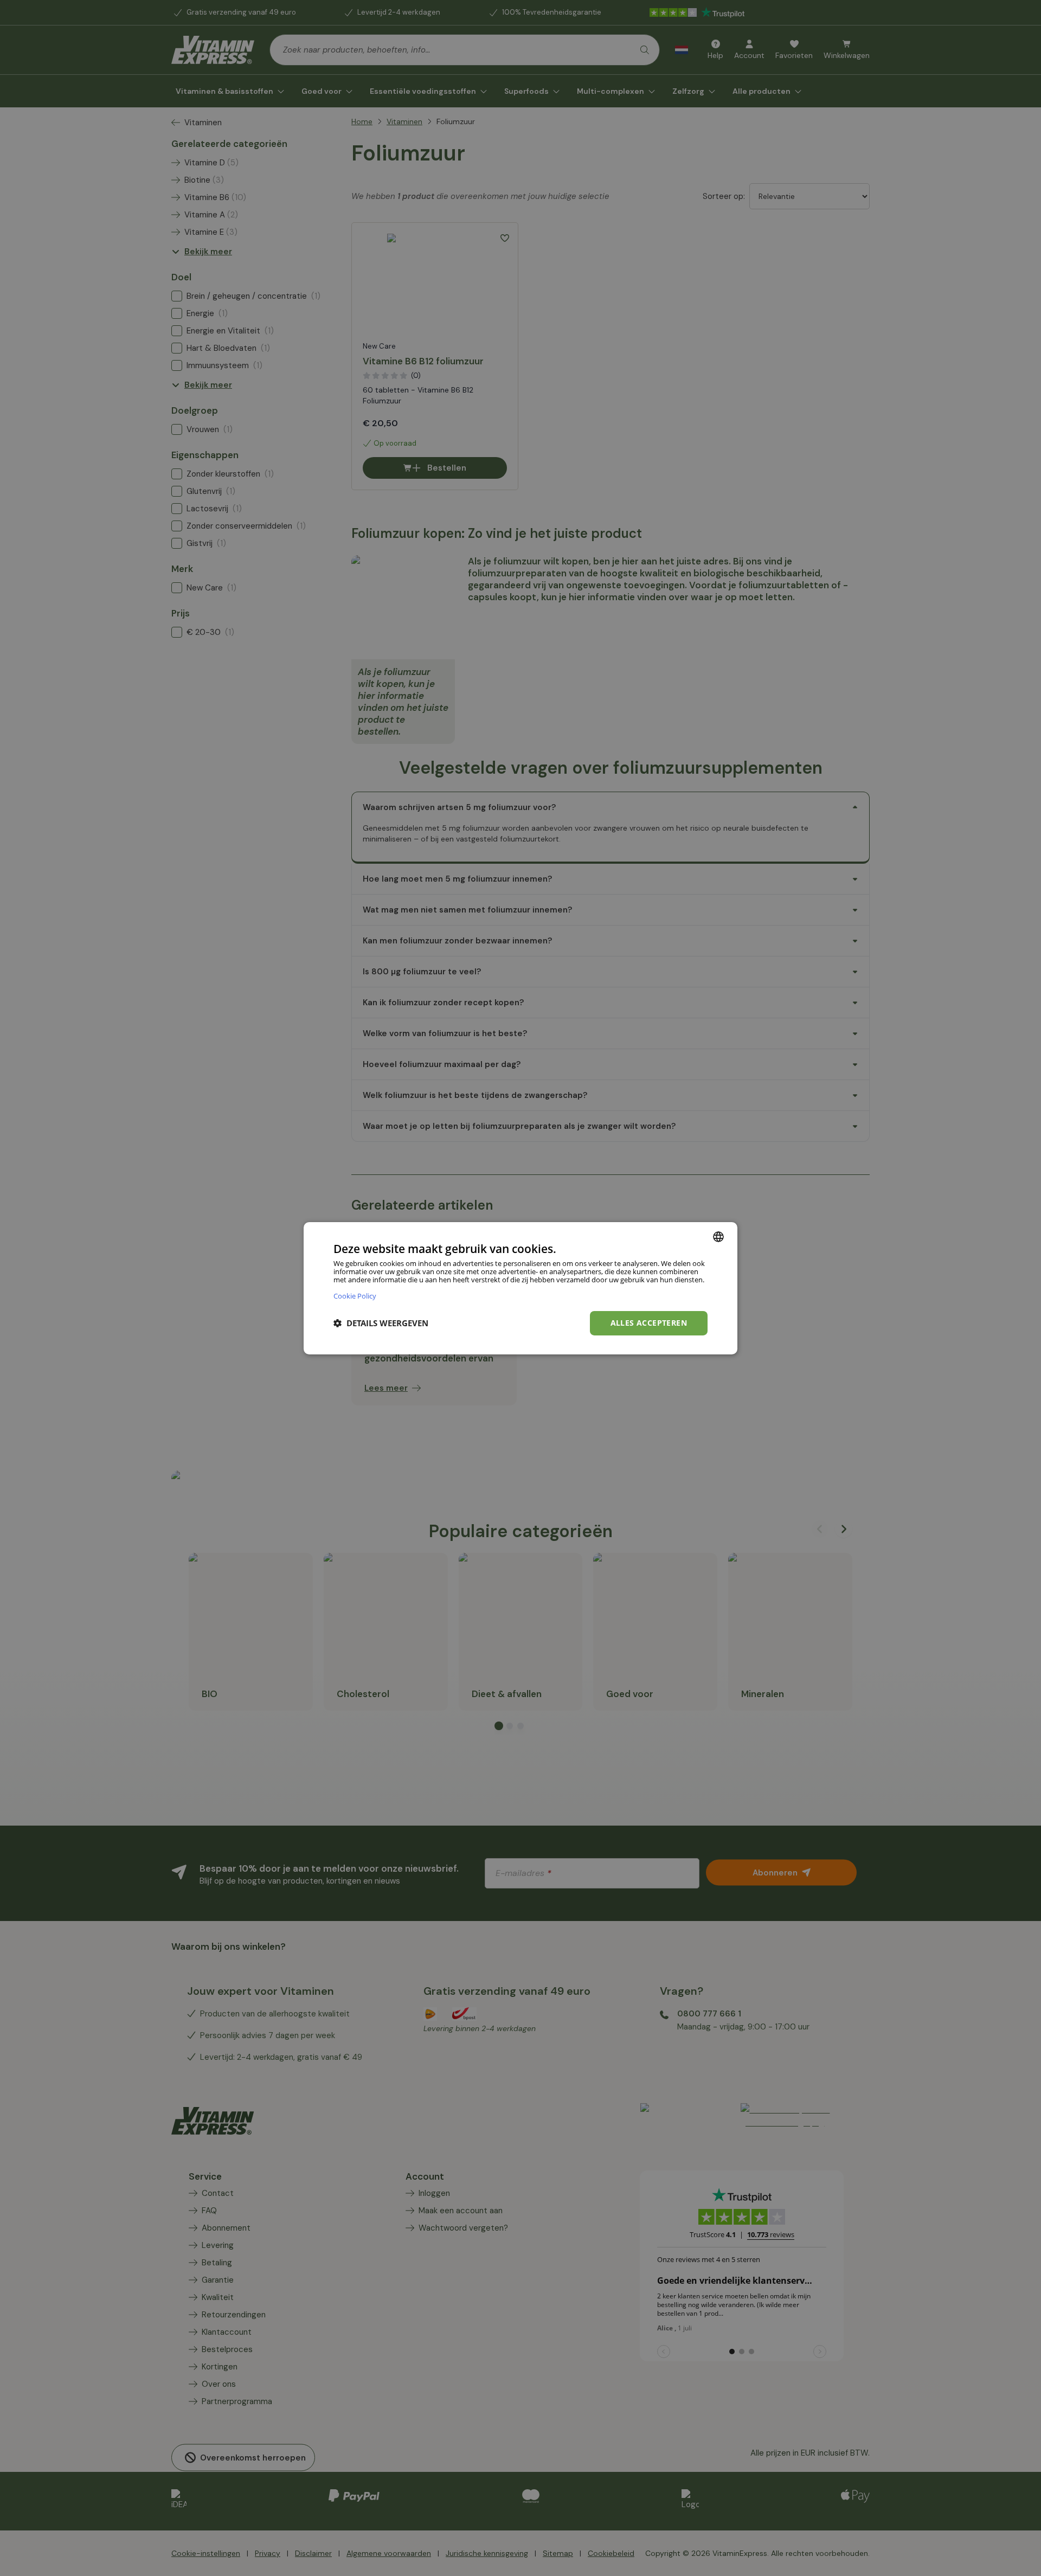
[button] (381, 1323)
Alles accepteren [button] (649, 1323)
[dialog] (520, 1288)
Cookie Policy (355, 1296)
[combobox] (718, 1236)
